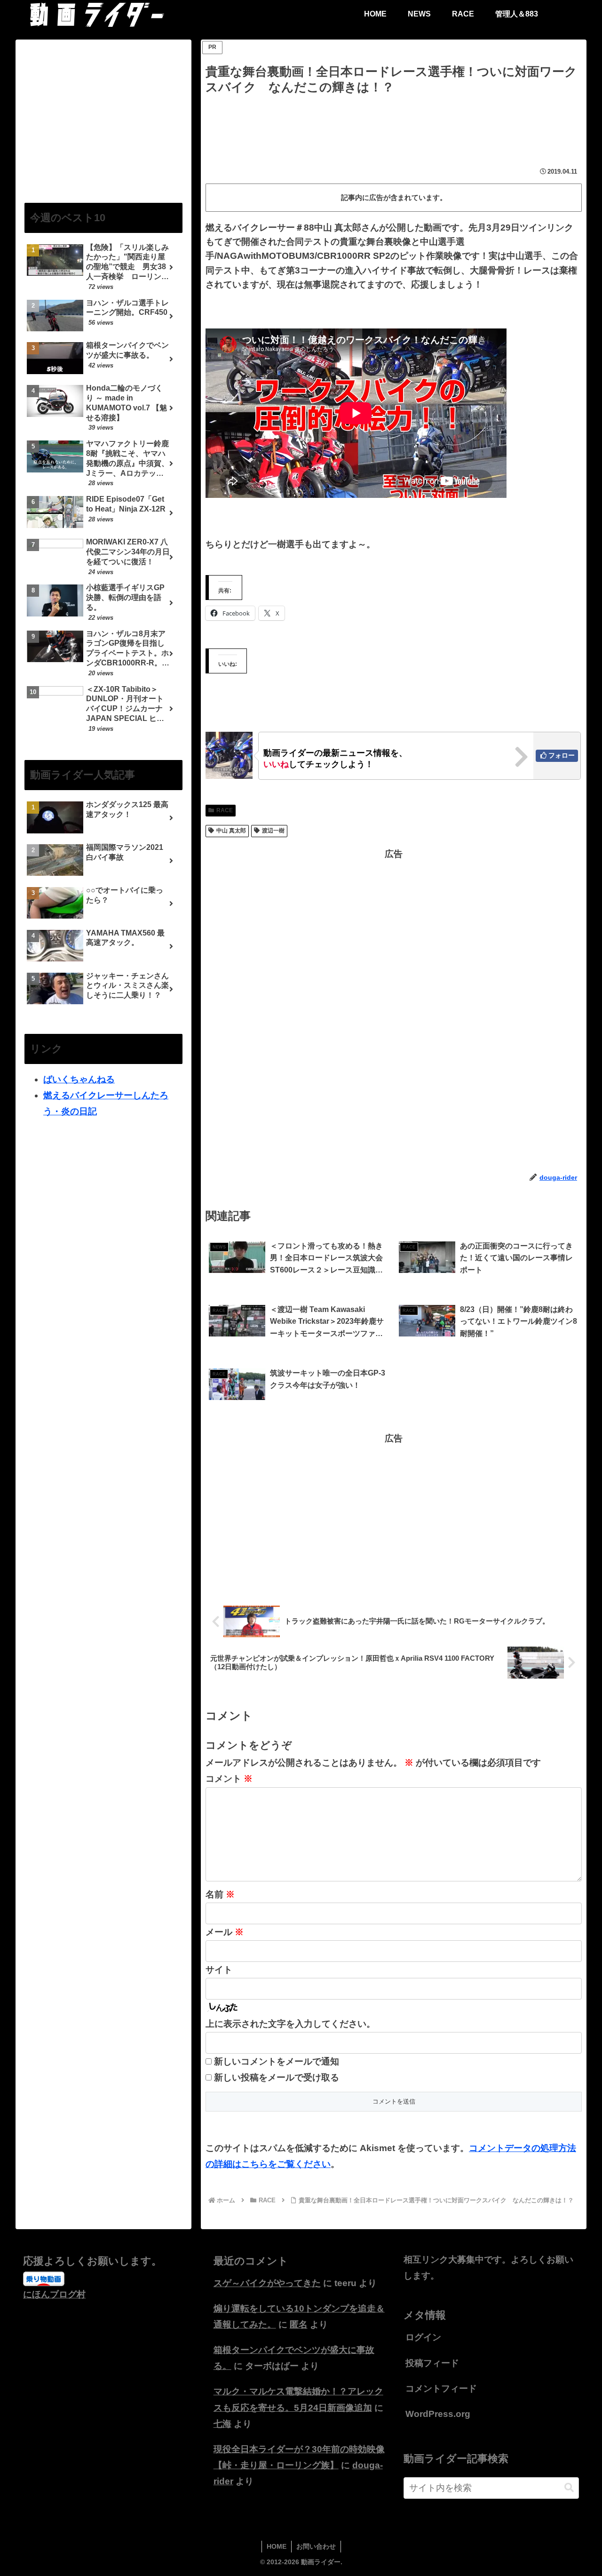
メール (225, 1932)
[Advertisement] (394, 123)
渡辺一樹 (273, 831)
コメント (229, 1779)
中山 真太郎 (231, 831)
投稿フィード (432, 2363)
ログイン (423, 2337)
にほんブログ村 (54, 2294)
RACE (225, 810)
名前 (220, 1894)
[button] (569, 2488)
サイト (219, 1970)
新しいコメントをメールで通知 (277, 2061)
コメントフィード (441, 2388)
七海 (222, 2424)
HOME (277, 2546)
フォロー (562, 755)
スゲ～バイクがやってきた (267, 2283)
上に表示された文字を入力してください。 (290, 2024)
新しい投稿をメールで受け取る (277, 2077)
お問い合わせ (316, 2546)
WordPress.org (438, 2414)
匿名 (299, 2324)
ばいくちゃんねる (79, 1079)
